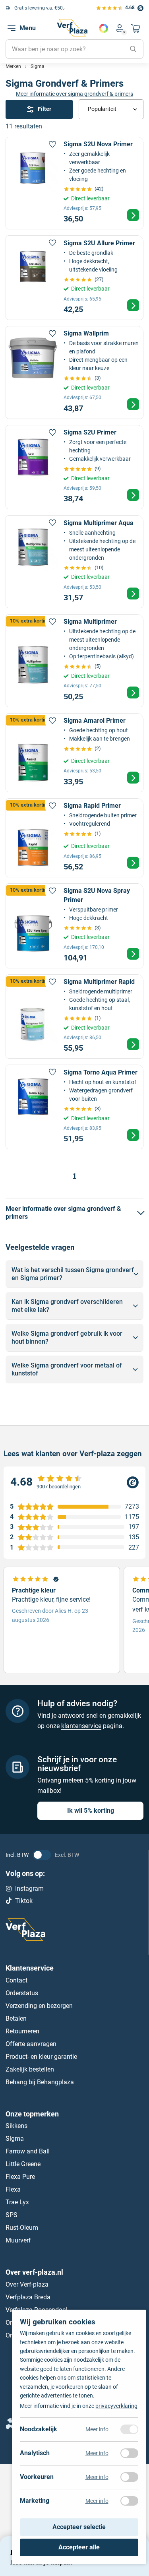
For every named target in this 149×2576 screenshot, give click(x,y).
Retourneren (22, 2031)
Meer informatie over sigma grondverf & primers (74, 94)
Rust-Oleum (22, 2228)
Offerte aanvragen (31, 2044)
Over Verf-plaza (27, 2284)
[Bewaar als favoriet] (52, 144)
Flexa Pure (20, 2177)
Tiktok (24, 1901)
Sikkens (16, 2126)
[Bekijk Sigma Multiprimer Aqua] (74, 562)
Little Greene (23, 2164)
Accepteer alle (79, 2547)
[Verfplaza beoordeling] (74, 1483)
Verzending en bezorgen (39, 2006)
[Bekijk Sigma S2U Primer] (74, 467)
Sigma (15, 2139)
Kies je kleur (104, 28)
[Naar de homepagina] (72, 28)
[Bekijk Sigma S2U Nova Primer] (74, 183)
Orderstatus (22, 1993)
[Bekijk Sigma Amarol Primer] (74, 753)
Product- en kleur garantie (41, 2057)
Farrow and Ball (28, 2152)
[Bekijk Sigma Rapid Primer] (74, 838)
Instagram (29, 1888)
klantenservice (81, 1726)
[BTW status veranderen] (42, 1855)
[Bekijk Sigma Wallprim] (74, 372)
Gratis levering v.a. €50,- (40, 8)
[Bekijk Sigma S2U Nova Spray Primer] (74, 926)
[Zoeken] (133, 49)
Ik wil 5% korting (91, 1811)
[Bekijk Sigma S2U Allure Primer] (74, 278)
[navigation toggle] (12, 28)
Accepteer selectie (79, 2527)
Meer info (97, 2429)
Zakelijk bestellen (30, 2069)
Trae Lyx (17, 2203)
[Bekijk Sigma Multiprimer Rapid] (74, 1017)
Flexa (13, 2190)
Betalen (16, 2018)
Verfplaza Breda (28, 2297)
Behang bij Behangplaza (40, 2082)
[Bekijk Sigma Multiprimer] (74, 661)
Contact (16, 1980)
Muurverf (18, 2241)
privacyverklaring (116, 2406)
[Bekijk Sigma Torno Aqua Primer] (74, 1107)
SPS (12, 2215)
